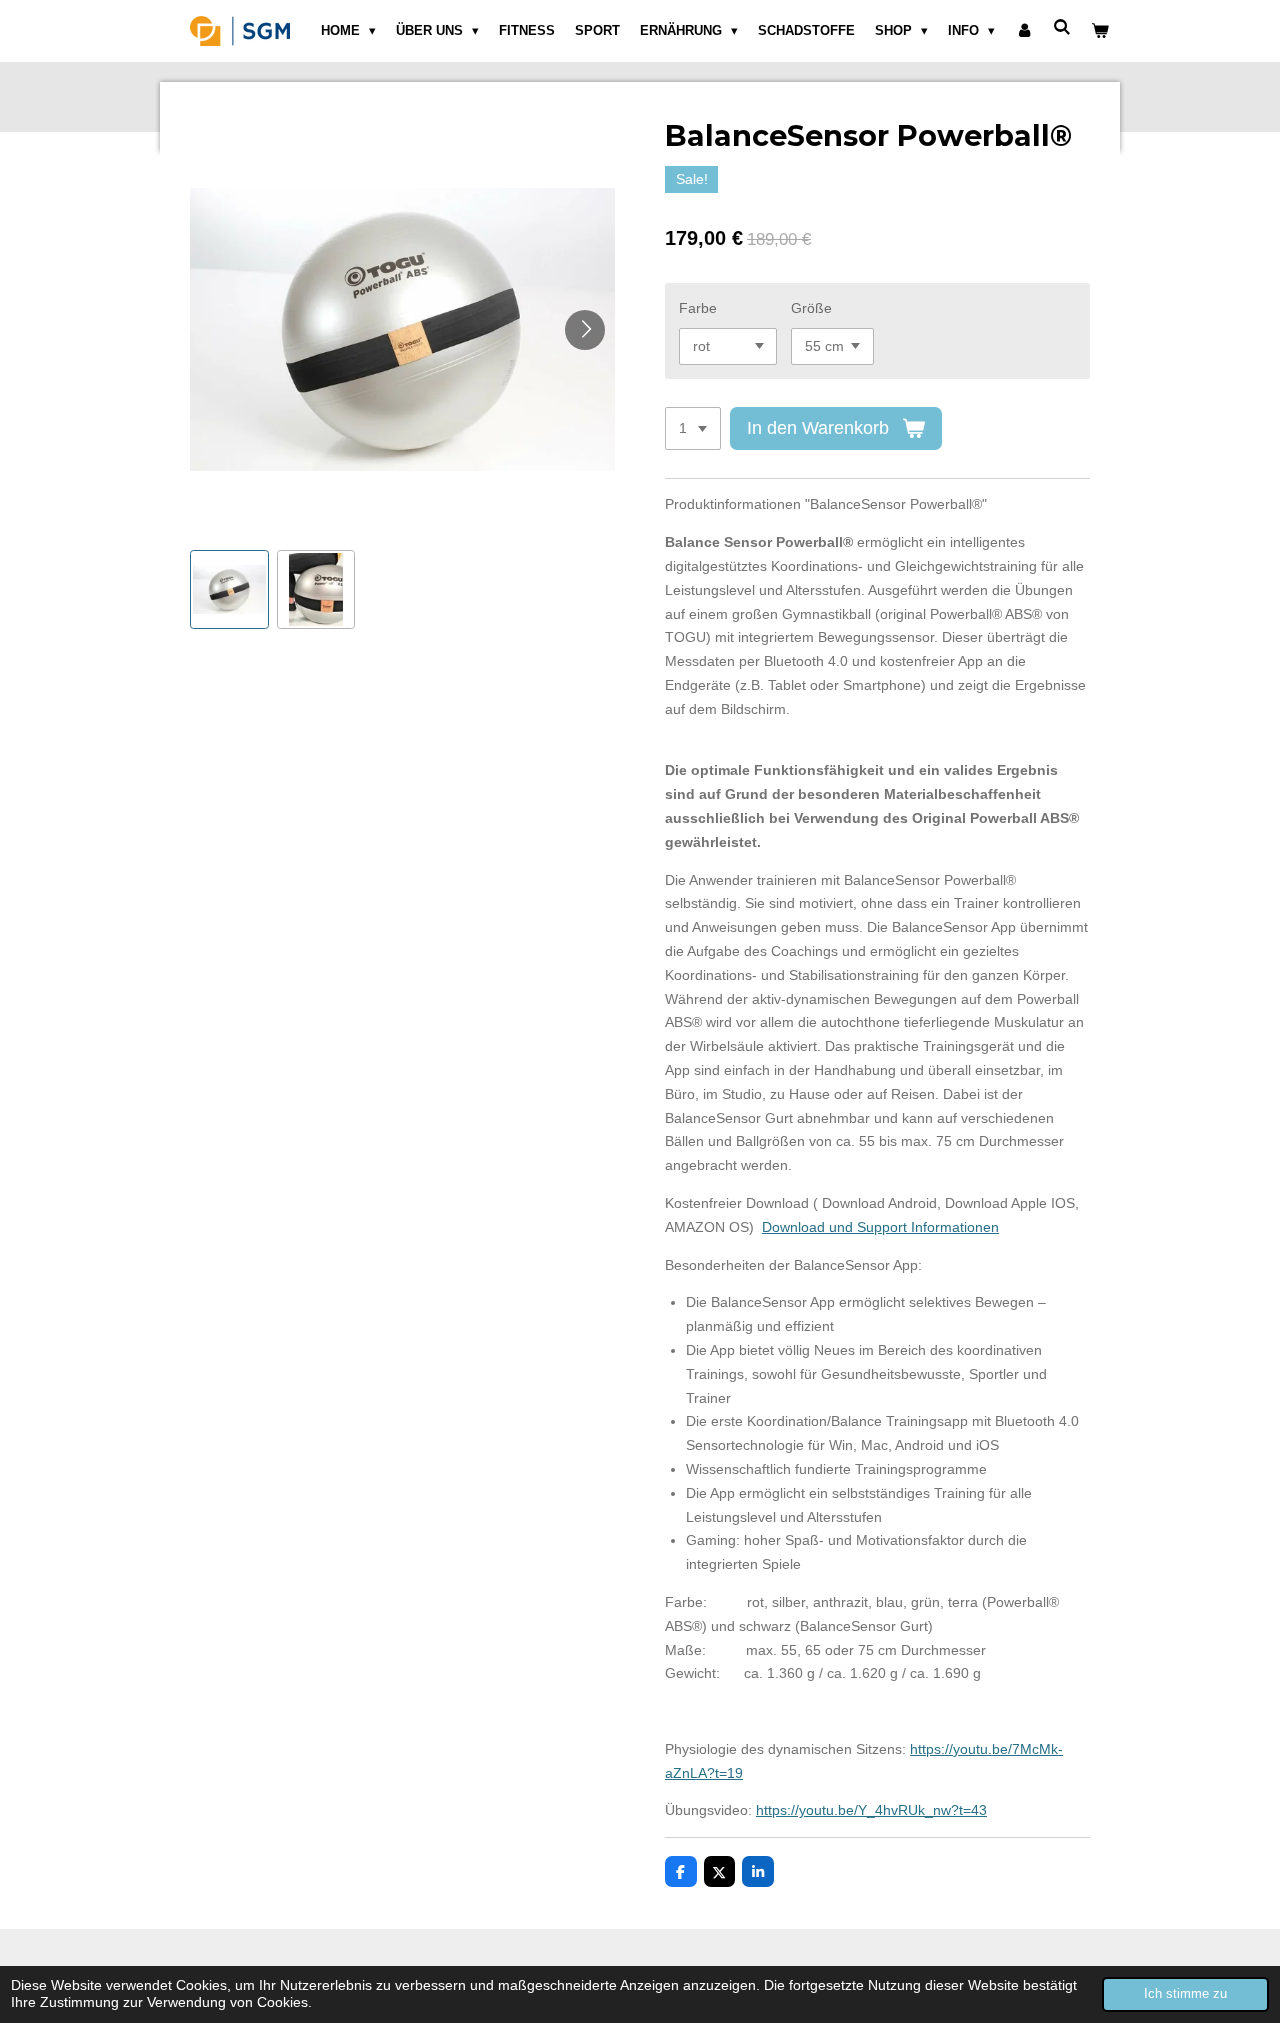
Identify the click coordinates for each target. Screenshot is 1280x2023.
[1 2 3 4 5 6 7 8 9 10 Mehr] (693, 429)
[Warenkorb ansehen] (1101, 31)
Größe (811, 308)
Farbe (698, 308)
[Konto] (1024, 31)
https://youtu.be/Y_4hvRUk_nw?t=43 (871, 1810)
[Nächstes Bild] (585, 330)
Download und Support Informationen (880, 1227)
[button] (229, 589)
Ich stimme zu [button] (1185, 1994)
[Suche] (1063, 27)
